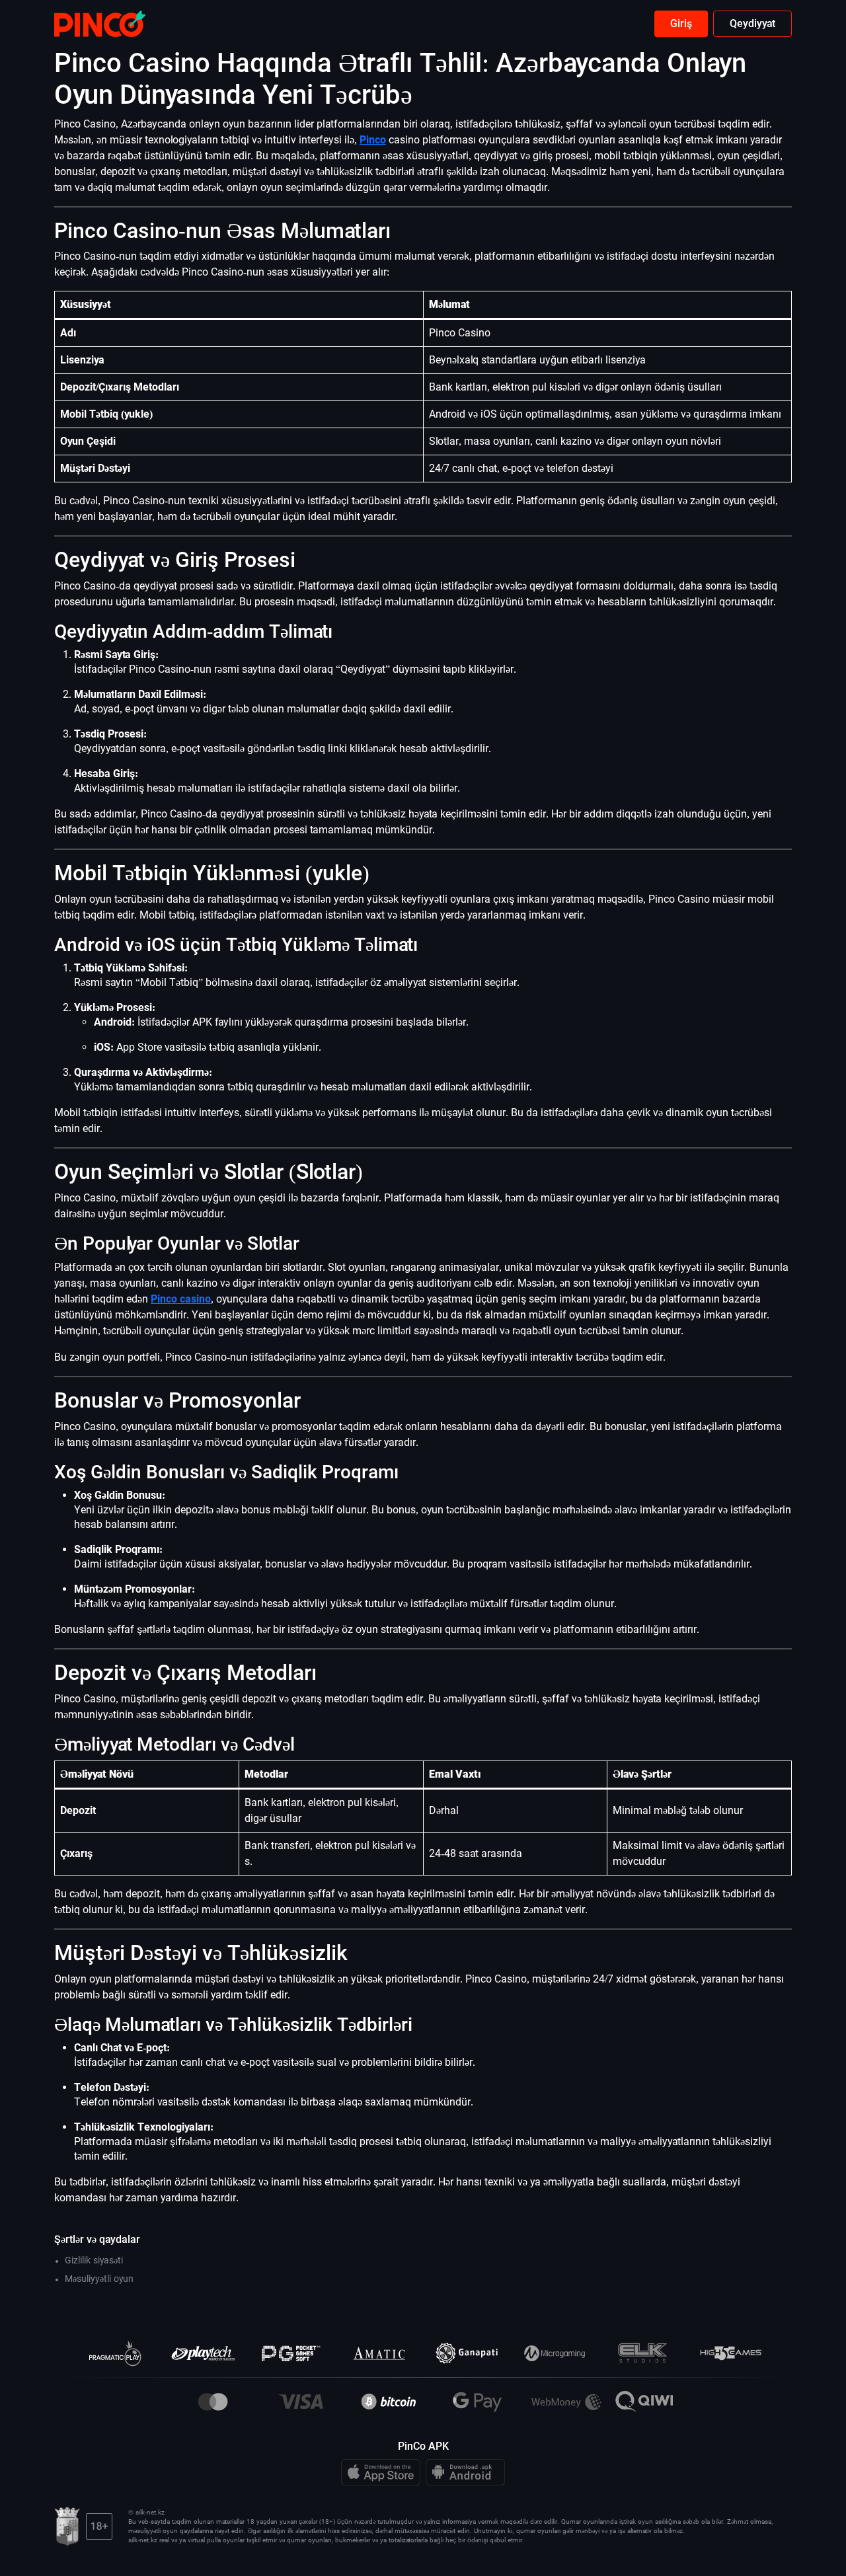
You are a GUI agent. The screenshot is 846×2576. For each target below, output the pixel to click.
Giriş (681, 23)
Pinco (373, 140)
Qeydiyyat (752, 23)
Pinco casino (181, 1299)
